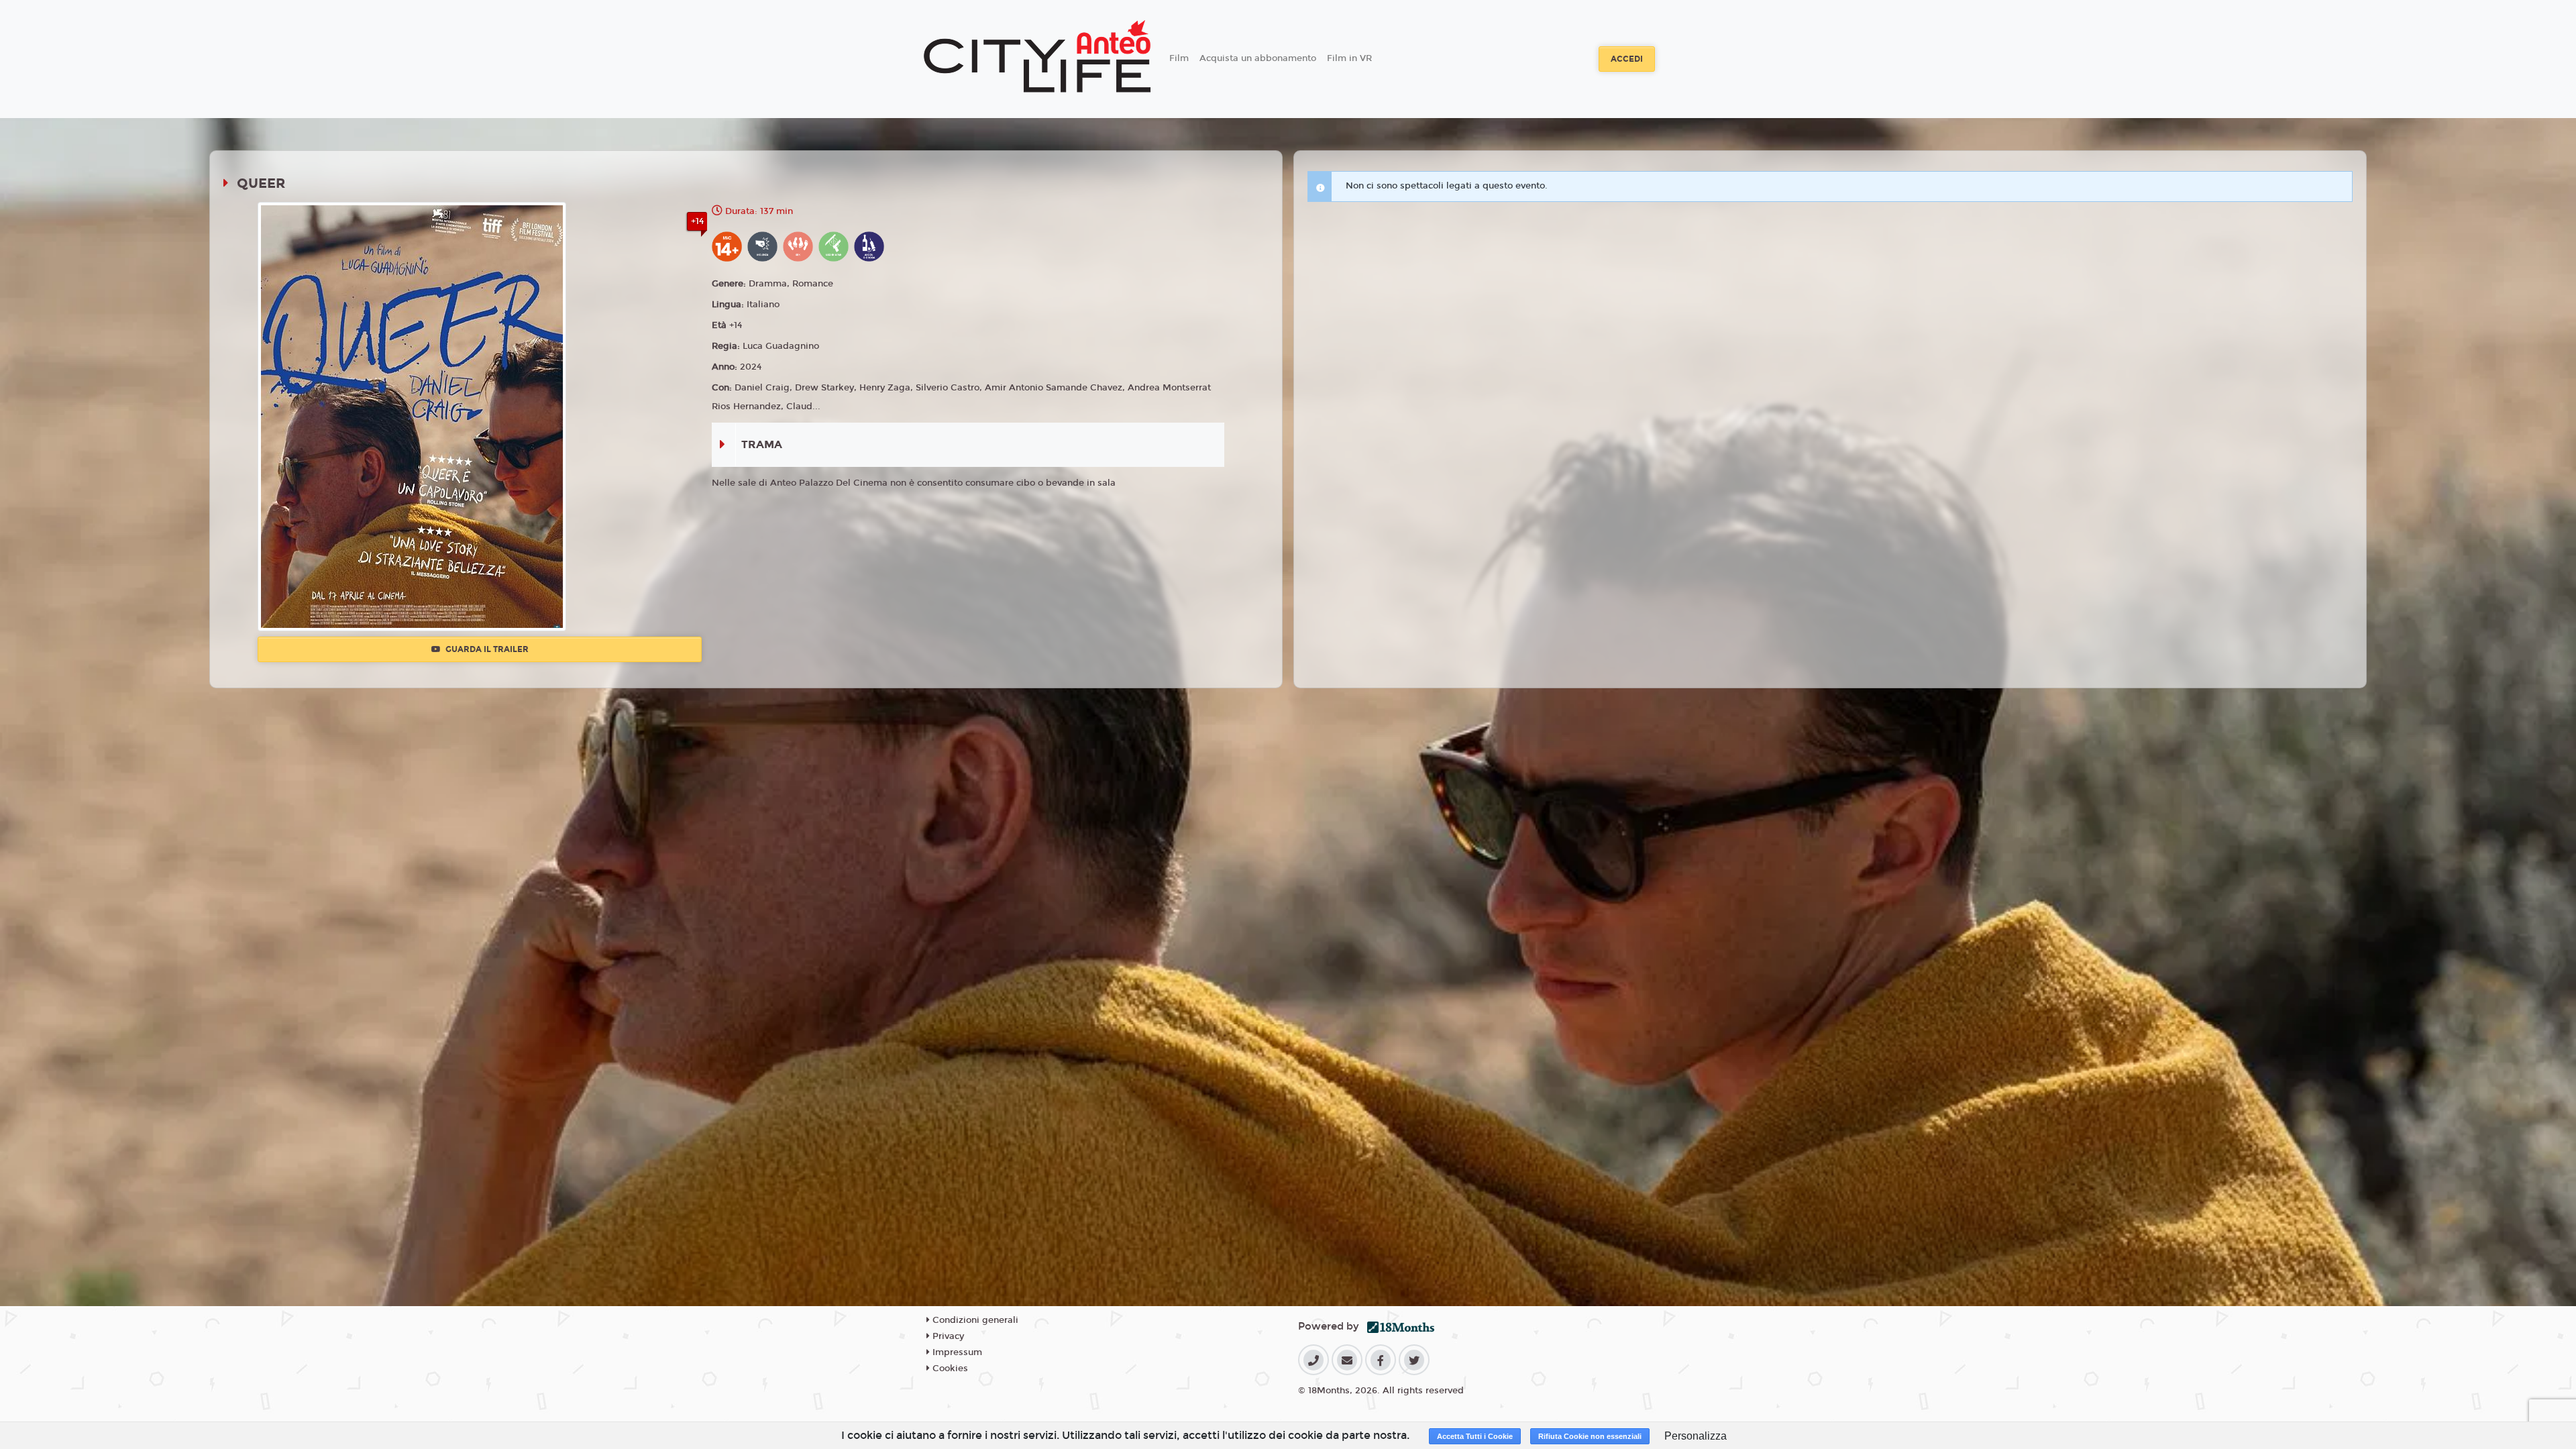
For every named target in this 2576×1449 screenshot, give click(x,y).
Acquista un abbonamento (1258, 58)
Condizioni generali (974, 1320)
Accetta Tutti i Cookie (1475, 1436)
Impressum (956, 1352)
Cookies (949, 1368)
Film (1179, 58)
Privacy (947, 1336)
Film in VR (1349, 58)
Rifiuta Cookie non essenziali (1590, 1436)
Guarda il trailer (486, 649)
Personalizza (1696, 1436)
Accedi (1627, 59)
